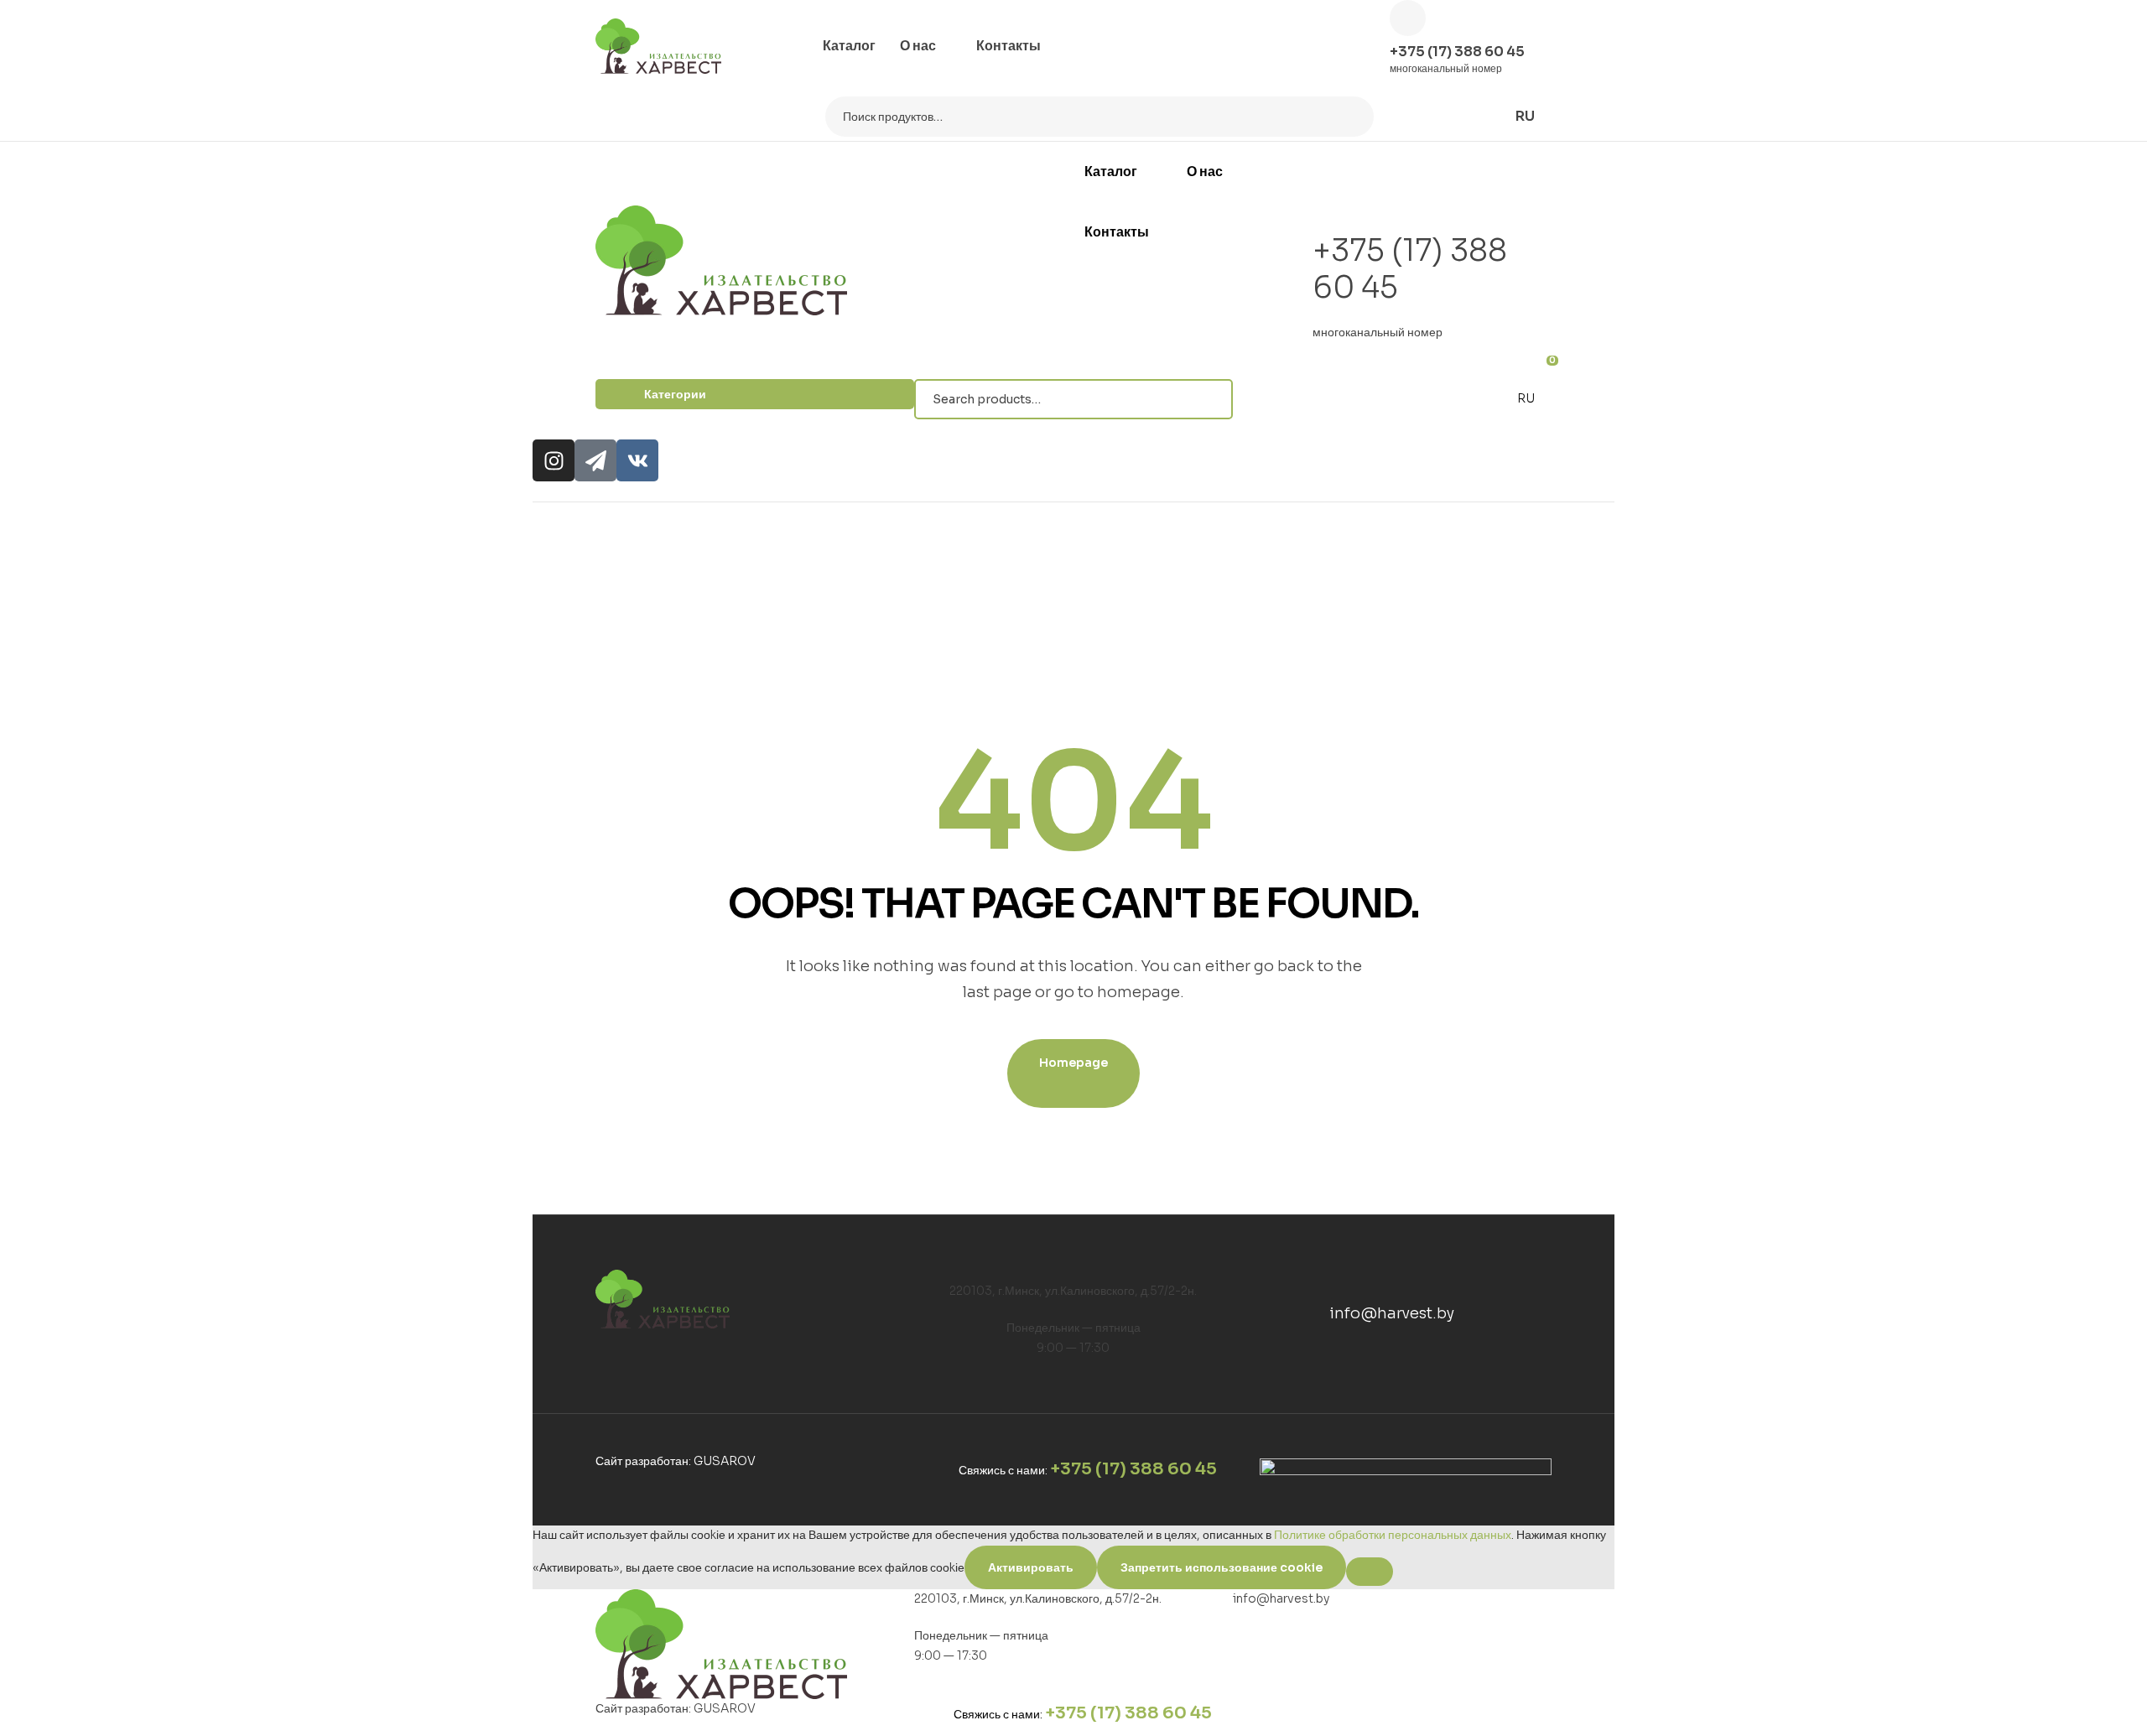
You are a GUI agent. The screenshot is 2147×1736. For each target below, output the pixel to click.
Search (1351, 117)
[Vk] (637, 460)
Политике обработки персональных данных (1393, 1535)
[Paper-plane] (595, 460)
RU (1526, 398)
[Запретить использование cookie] (1370, 1572)
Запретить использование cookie (1222, 1567)
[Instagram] (554, 460)
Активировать (1031, 1567)
